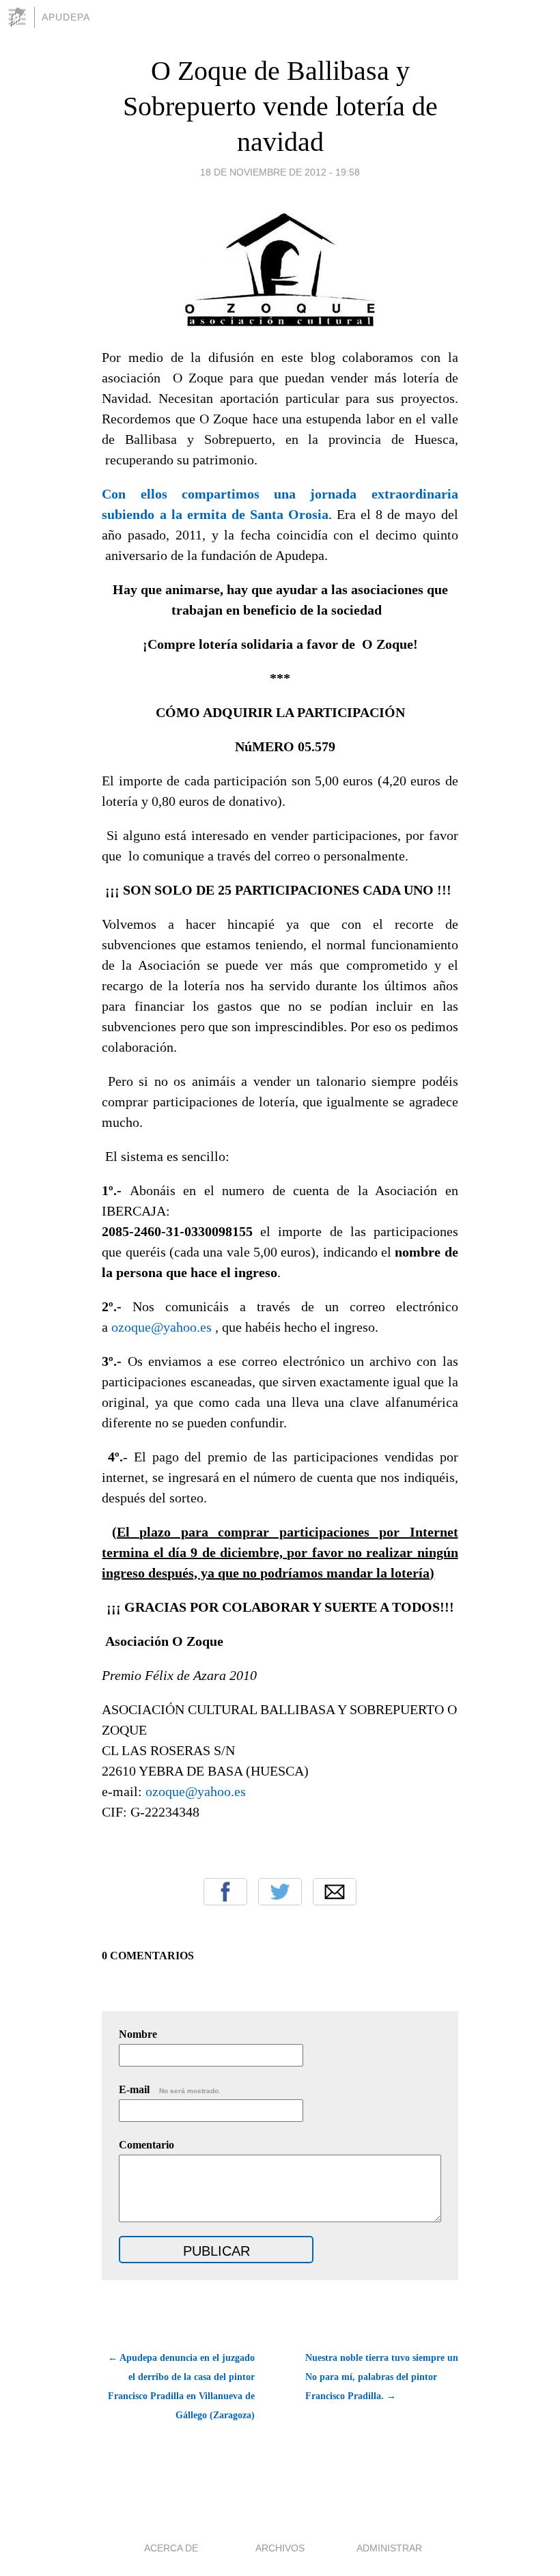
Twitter (280, 1892)
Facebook (225, 1892)
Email (335, 1892)
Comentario (146, 2145)
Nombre (138, 2034)
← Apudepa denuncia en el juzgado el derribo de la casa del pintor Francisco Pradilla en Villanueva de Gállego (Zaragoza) (181, 2386)
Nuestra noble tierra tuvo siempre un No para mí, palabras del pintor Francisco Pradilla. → (382, 2377)
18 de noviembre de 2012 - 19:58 (280, 172)
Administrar (389, 2548)
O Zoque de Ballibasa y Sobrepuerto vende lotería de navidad (280, 106)
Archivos (280, 2548)
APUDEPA (66, 17)
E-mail (170, 2089)
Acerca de (171, 2548)
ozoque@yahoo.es (162, 1327)
